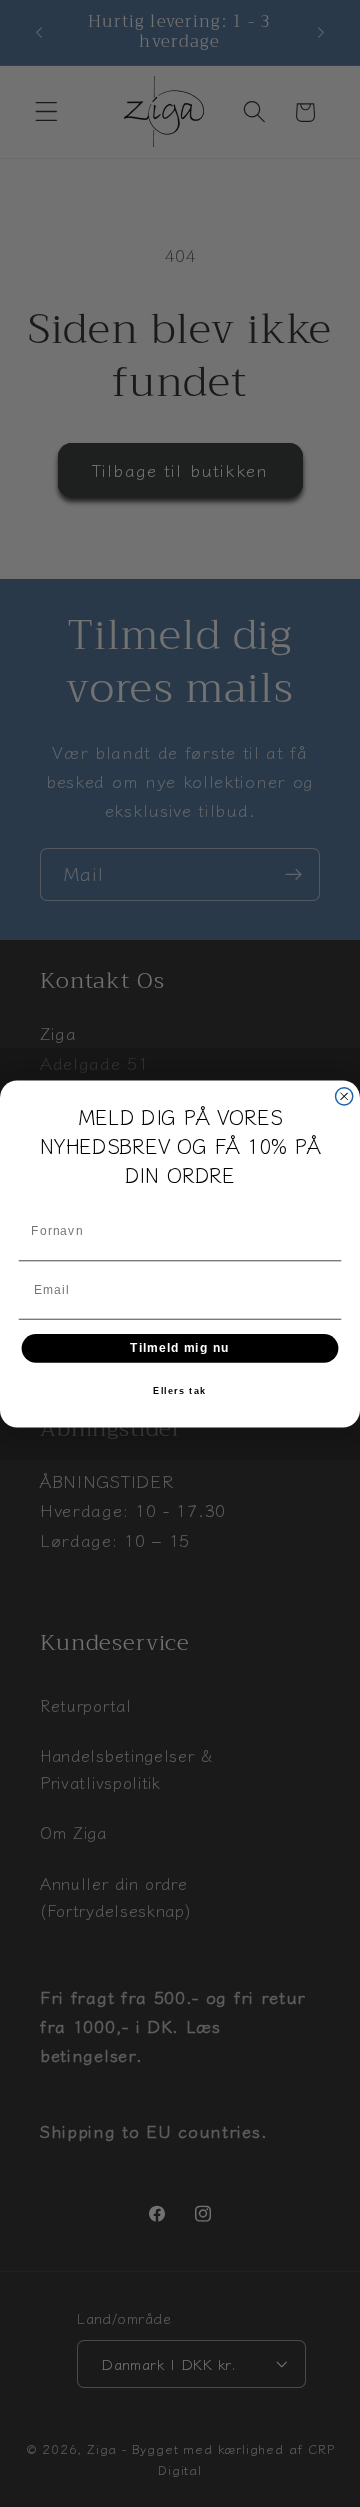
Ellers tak (179, 1391)
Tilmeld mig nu (180, 1347)
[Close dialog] (344, 1095)
